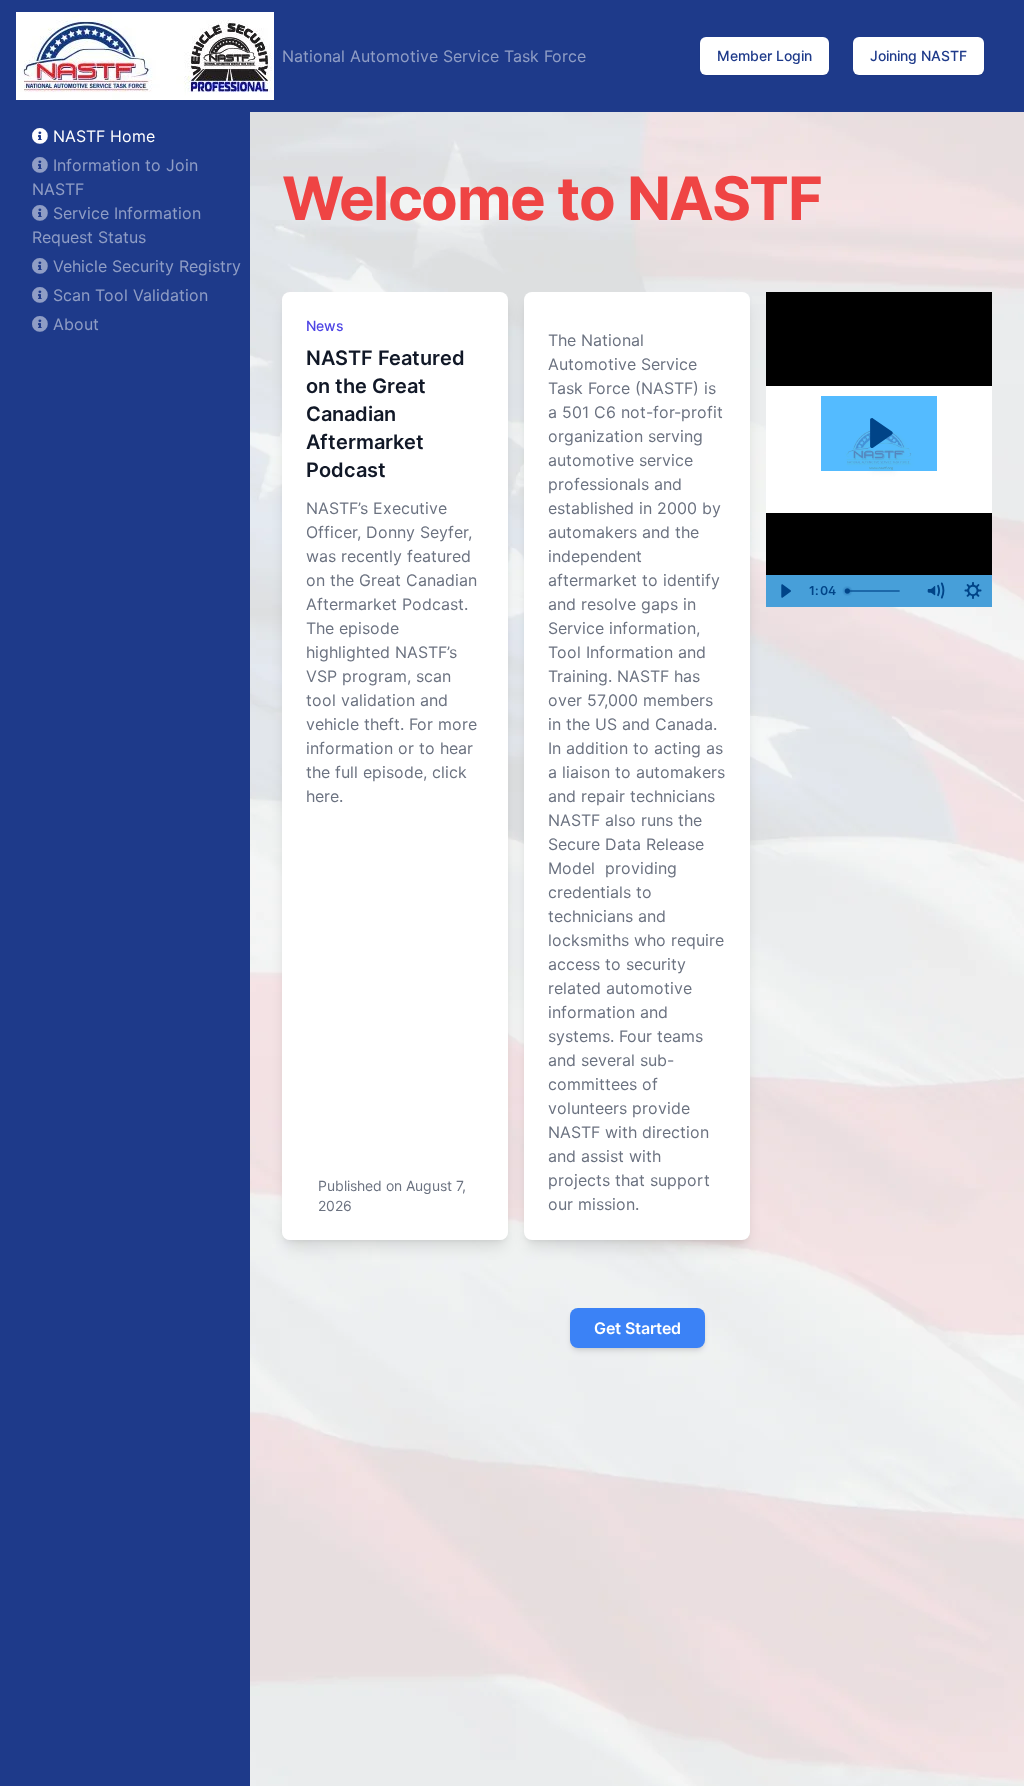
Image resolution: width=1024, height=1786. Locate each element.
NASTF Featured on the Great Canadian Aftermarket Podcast (385, 414)
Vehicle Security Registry (144, 266)
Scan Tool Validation (128, 295)
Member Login (764, 55)
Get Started (637, 1328)
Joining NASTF (918, 55)
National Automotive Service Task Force (434, 56)
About (73, 324)
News (325, 325)
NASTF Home (101, 136)
